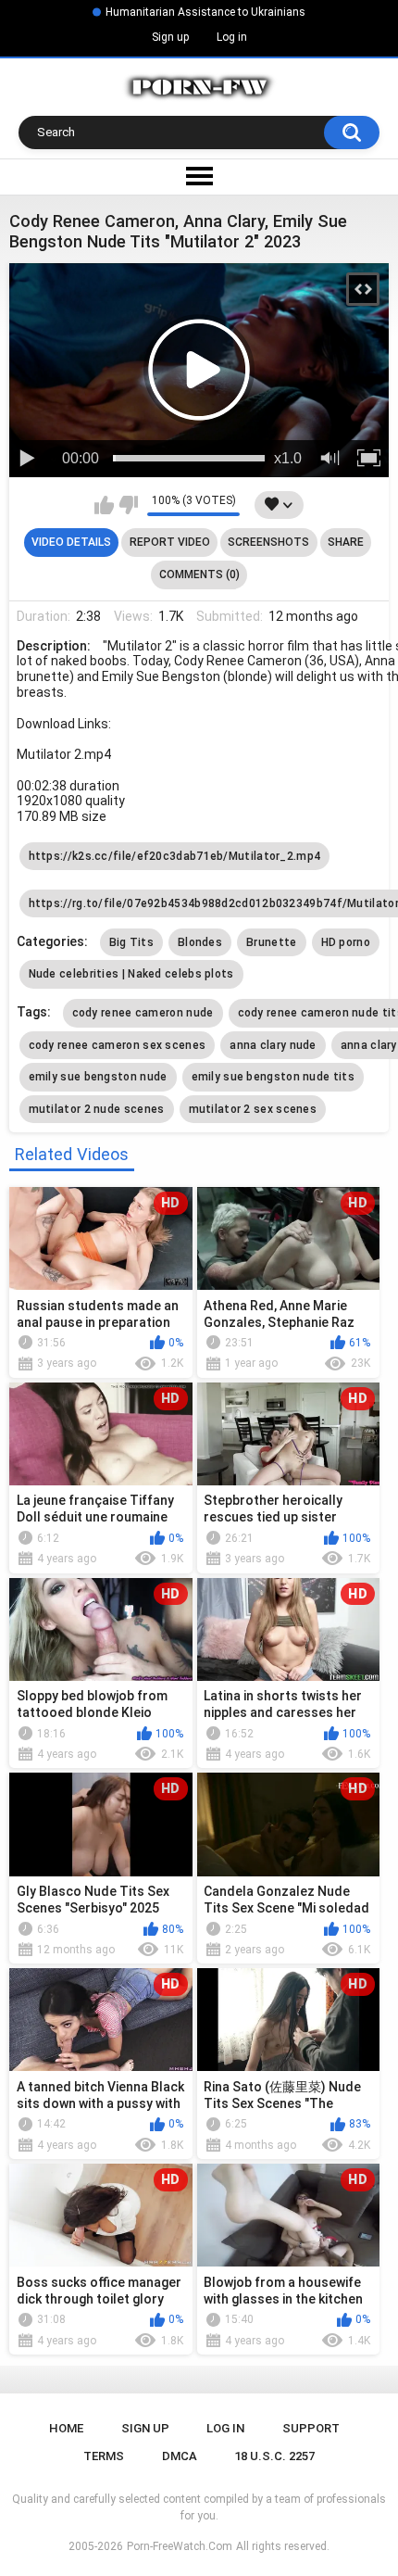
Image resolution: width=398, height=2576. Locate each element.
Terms (104, 2456)
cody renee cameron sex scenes (118, 1045)
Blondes (200, 942)
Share (346, 542)
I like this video (104, 505)
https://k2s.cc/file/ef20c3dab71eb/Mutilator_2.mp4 (175, 856)
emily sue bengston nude (98, 1077)
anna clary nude (273, 1045)
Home (66, 2428)
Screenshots (268, 542)
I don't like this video (128, 505)
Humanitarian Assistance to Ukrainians (205, 12)
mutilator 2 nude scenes (97, 1109)
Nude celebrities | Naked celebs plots (131, 974)
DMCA (180, 2456)
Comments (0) (199, 575)
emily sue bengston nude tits (273, 1077)
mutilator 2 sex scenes (253, 1109)
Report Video (170, 542)
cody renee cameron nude (143, 1013)
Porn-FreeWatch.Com (180, 2546)
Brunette (271, 942)
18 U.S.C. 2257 (274, 2456)
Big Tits (131, 942)
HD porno (346, 942)
